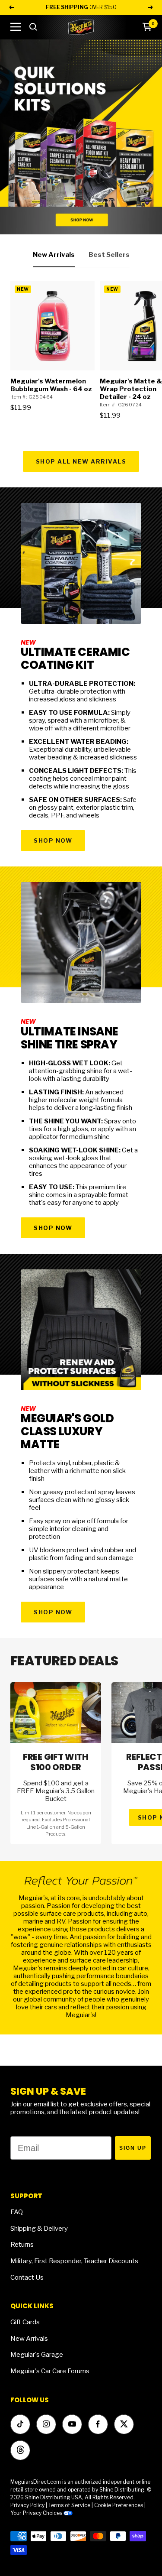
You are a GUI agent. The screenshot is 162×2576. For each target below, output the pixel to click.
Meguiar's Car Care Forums (50, 2371)
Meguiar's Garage (37, 2355)
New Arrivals (54, 255)
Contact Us (27, 2278)
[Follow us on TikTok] (20, 2424)
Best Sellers (109, 255)
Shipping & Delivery (39, 2229)
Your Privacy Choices (37, 2513)
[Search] (33, 27)
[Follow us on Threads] (20, 2450)
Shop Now (53, 840)
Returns (22, 2245)
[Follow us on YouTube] (72, 2424)
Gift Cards (25, 2322)
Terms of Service (69, 2505)
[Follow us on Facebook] (98, 2424)
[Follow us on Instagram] (46, 2424)
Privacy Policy (27, 2505)
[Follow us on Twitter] (124, 2424)
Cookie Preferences (119, 2505)
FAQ (17, 2212)
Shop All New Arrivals (81, 461)
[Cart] (147, 27)
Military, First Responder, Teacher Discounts (74, 2261)
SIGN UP (133, 2148)
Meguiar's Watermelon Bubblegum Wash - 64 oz (51, 385)
